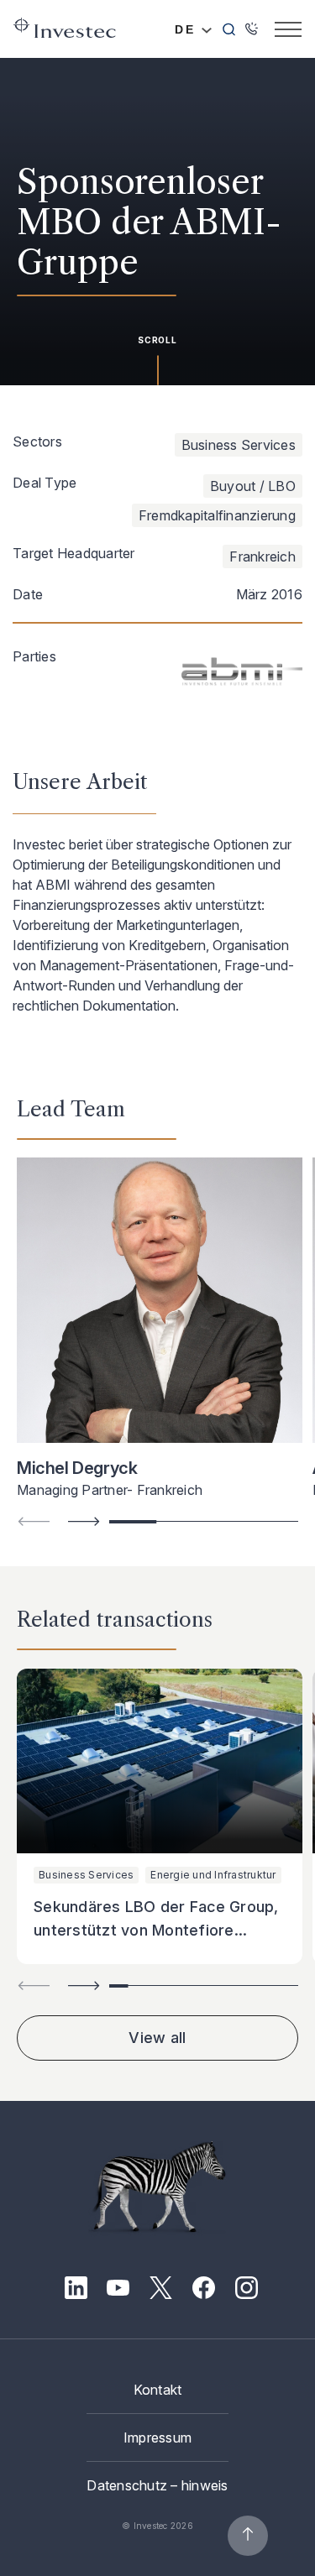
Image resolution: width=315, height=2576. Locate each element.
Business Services (239, 445)
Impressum (157, 2438)
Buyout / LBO (253, 486)
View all (157, 2038)
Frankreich (262, 556)
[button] (84, 1521)
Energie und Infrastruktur (213, 1875)
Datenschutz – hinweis (157, 2485)
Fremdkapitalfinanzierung (217, 515)
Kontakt (158, 2390)
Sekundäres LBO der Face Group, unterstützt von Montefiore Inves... (156, 1930)
